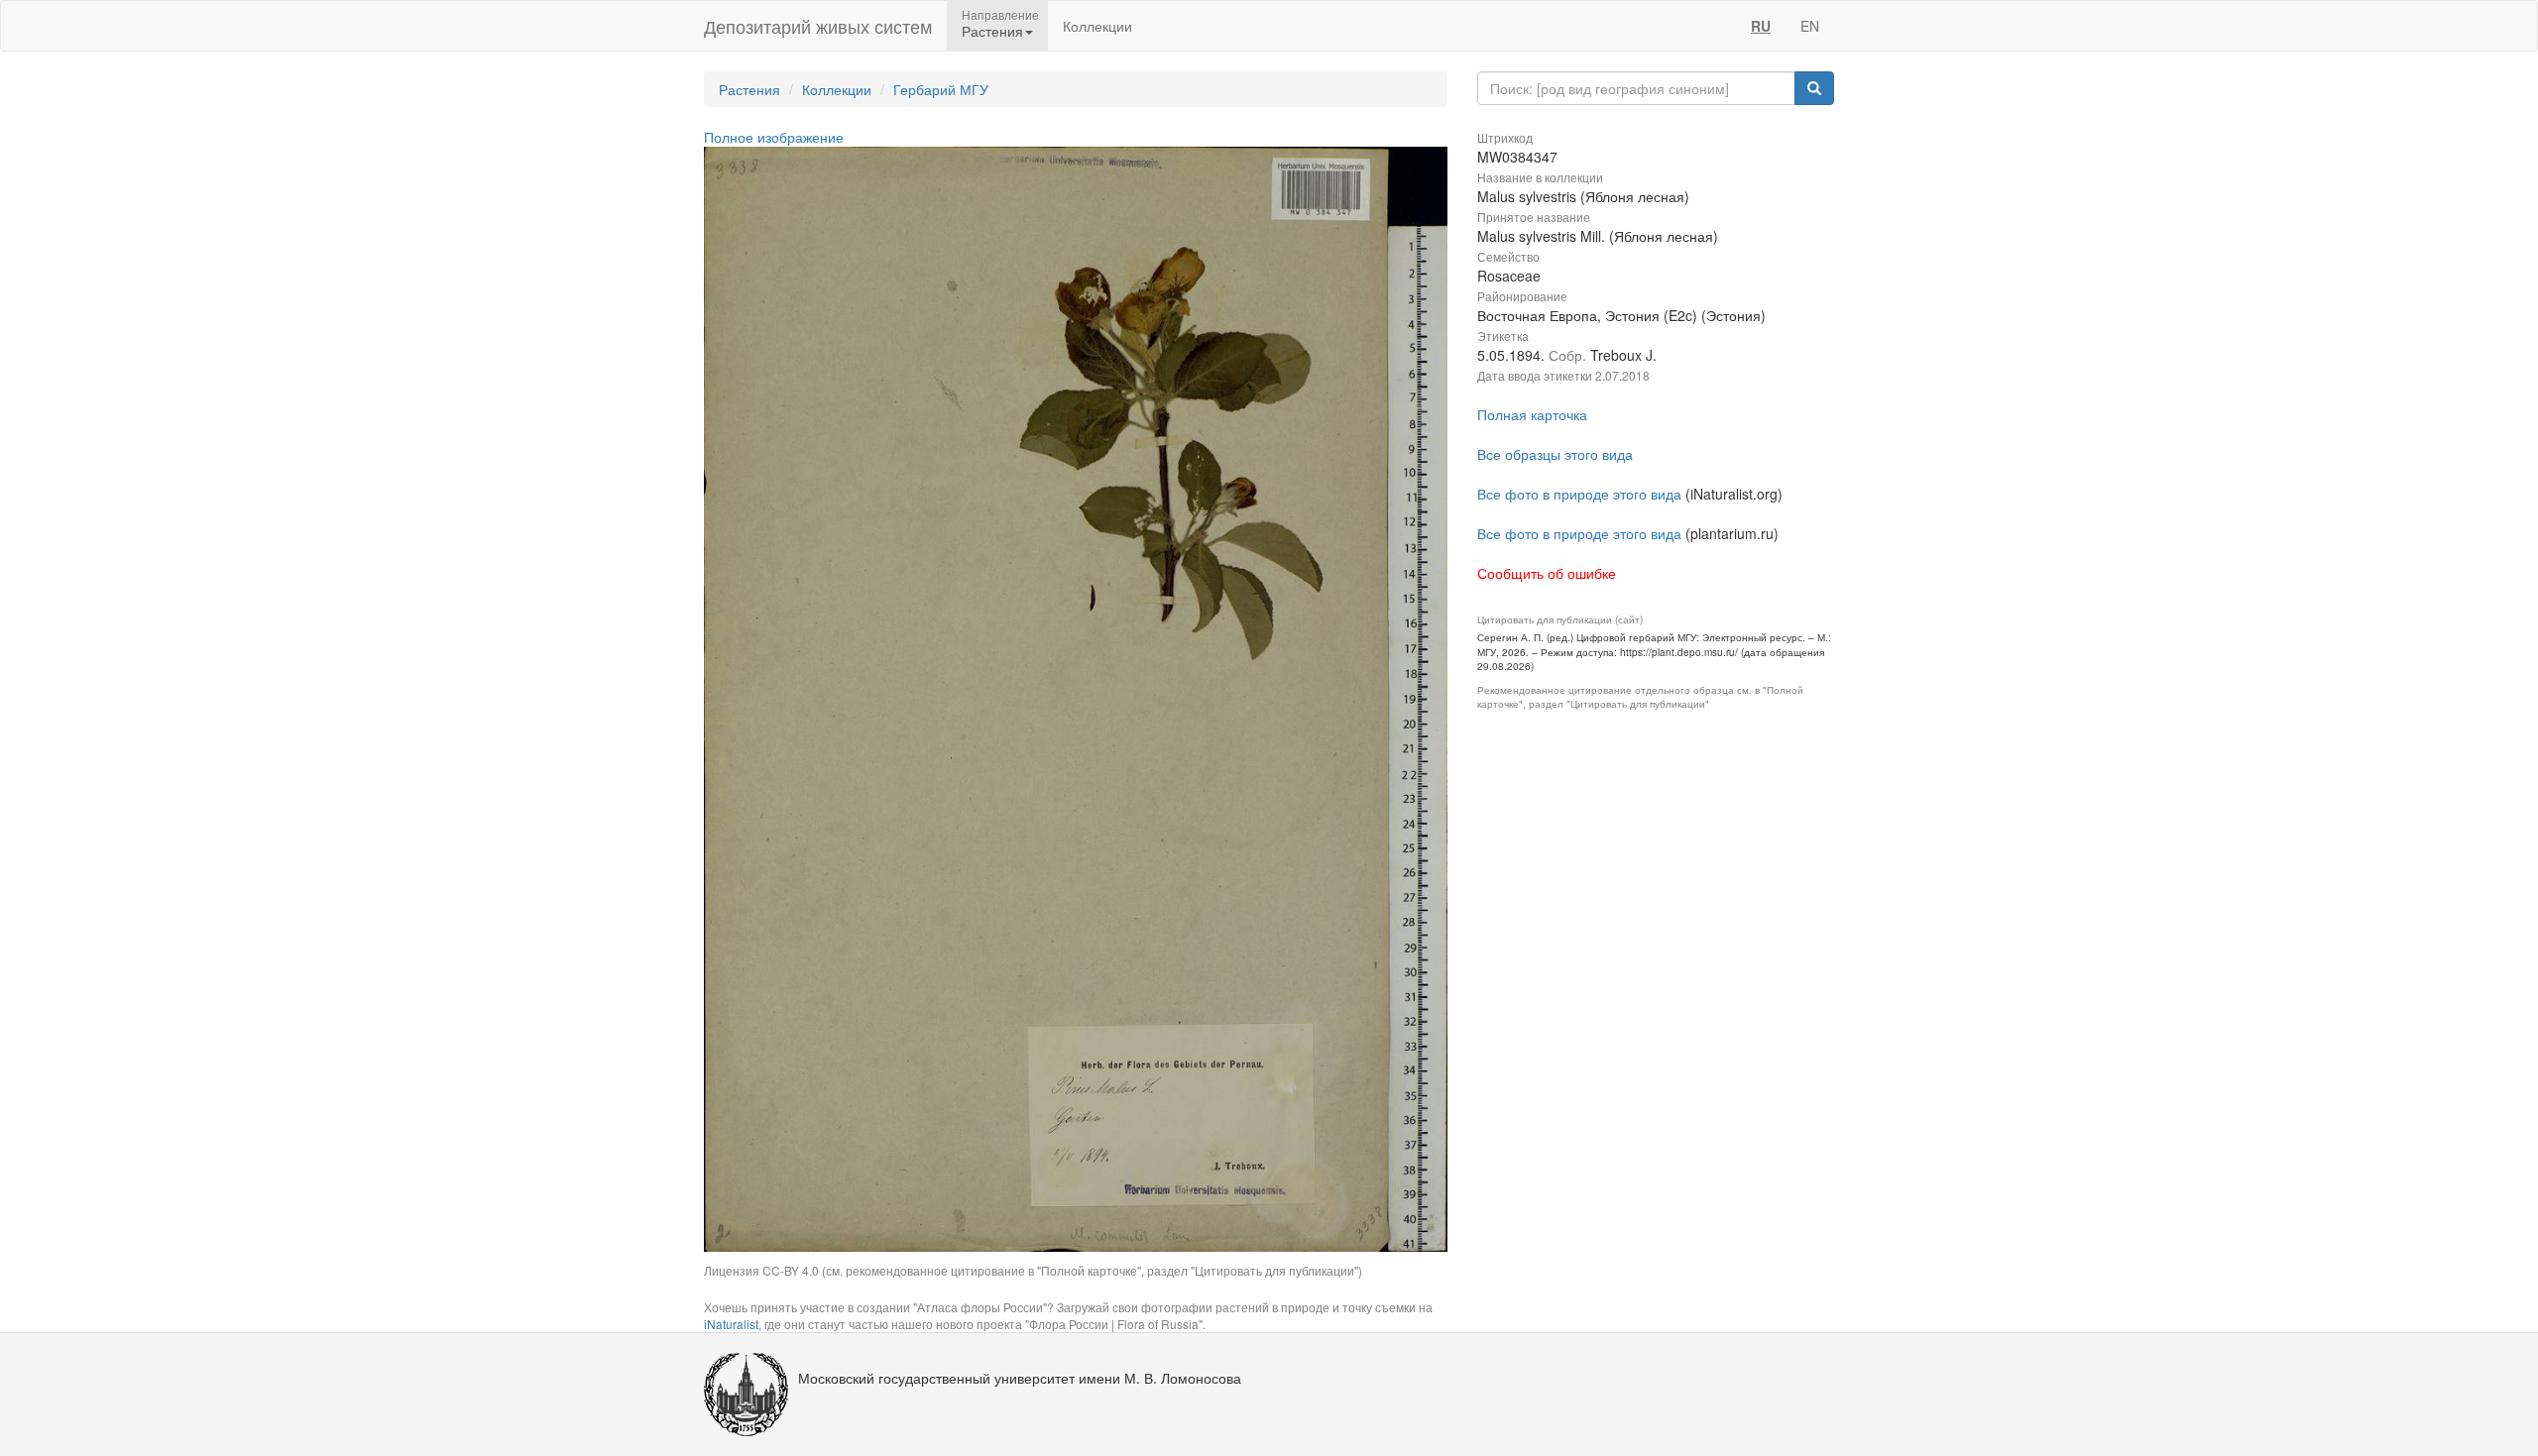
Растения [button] (992, 31)
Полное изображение (774, 137)
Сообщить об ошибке (1547, 573)
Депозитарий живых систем (818, 26)
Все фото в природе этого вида (1579, 494)
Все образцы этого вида (1555, 454)
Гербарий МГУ (941, 89)
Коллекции (1097, 26)
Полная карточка (1532, 414)
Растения (750, 89)
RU (1761, 26)
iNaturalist (731, 1324)
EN (1810, 26)
